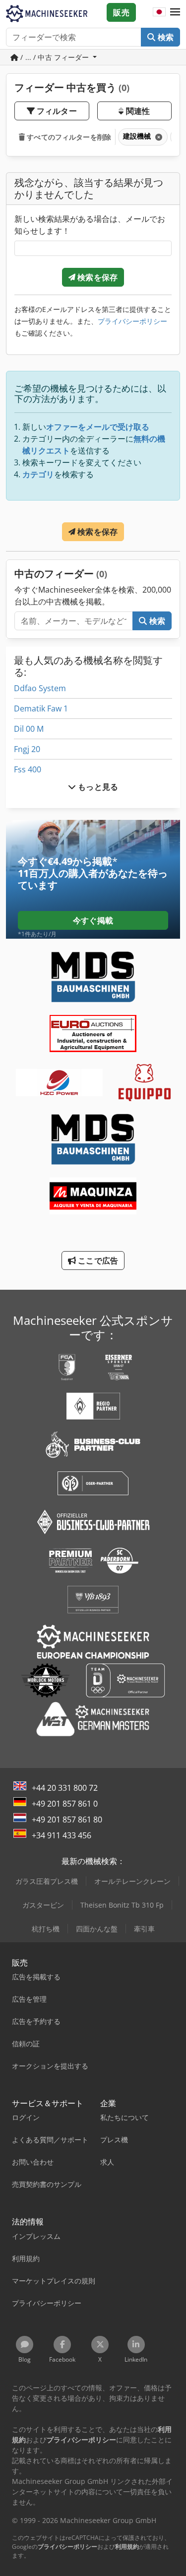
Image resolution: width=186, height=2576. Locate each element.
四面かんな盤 (97, 1929)
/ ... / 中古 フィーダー (55, 57)
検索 (165, 37)
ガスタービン (43, 1905)
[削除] (158, 137)
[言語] (159, 12)
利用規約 (127, 2547)
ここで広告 (97, 1261)
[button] (175, 12)
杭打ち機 (46, 1929)
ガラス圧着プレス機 (47, 1881)
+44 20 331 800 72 (65, 1788)
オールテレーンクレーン (132, 1881)
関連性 (137, 111)
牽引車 (144, 1929)
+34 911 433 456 (62, 1835)
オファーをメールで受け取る (98, 427)
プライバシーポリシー (132, 321)
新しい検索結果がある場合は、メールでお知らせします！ (90, 225)
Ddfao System (40, 688)
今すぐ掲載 (93, 920)
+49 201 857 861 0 (65, 1804)
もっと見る (97, 787)
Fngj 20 (27, 749)
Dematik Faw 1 (41, 708)
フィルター (56, 111)
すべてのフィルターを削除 (68, 137)
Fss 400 (28, 769)
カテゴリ (38, 474)
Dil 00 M (29, 729)
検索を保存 (96, 277)
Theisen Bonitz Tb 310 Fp (122, 1905)
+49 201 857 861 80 (67, 1819)
